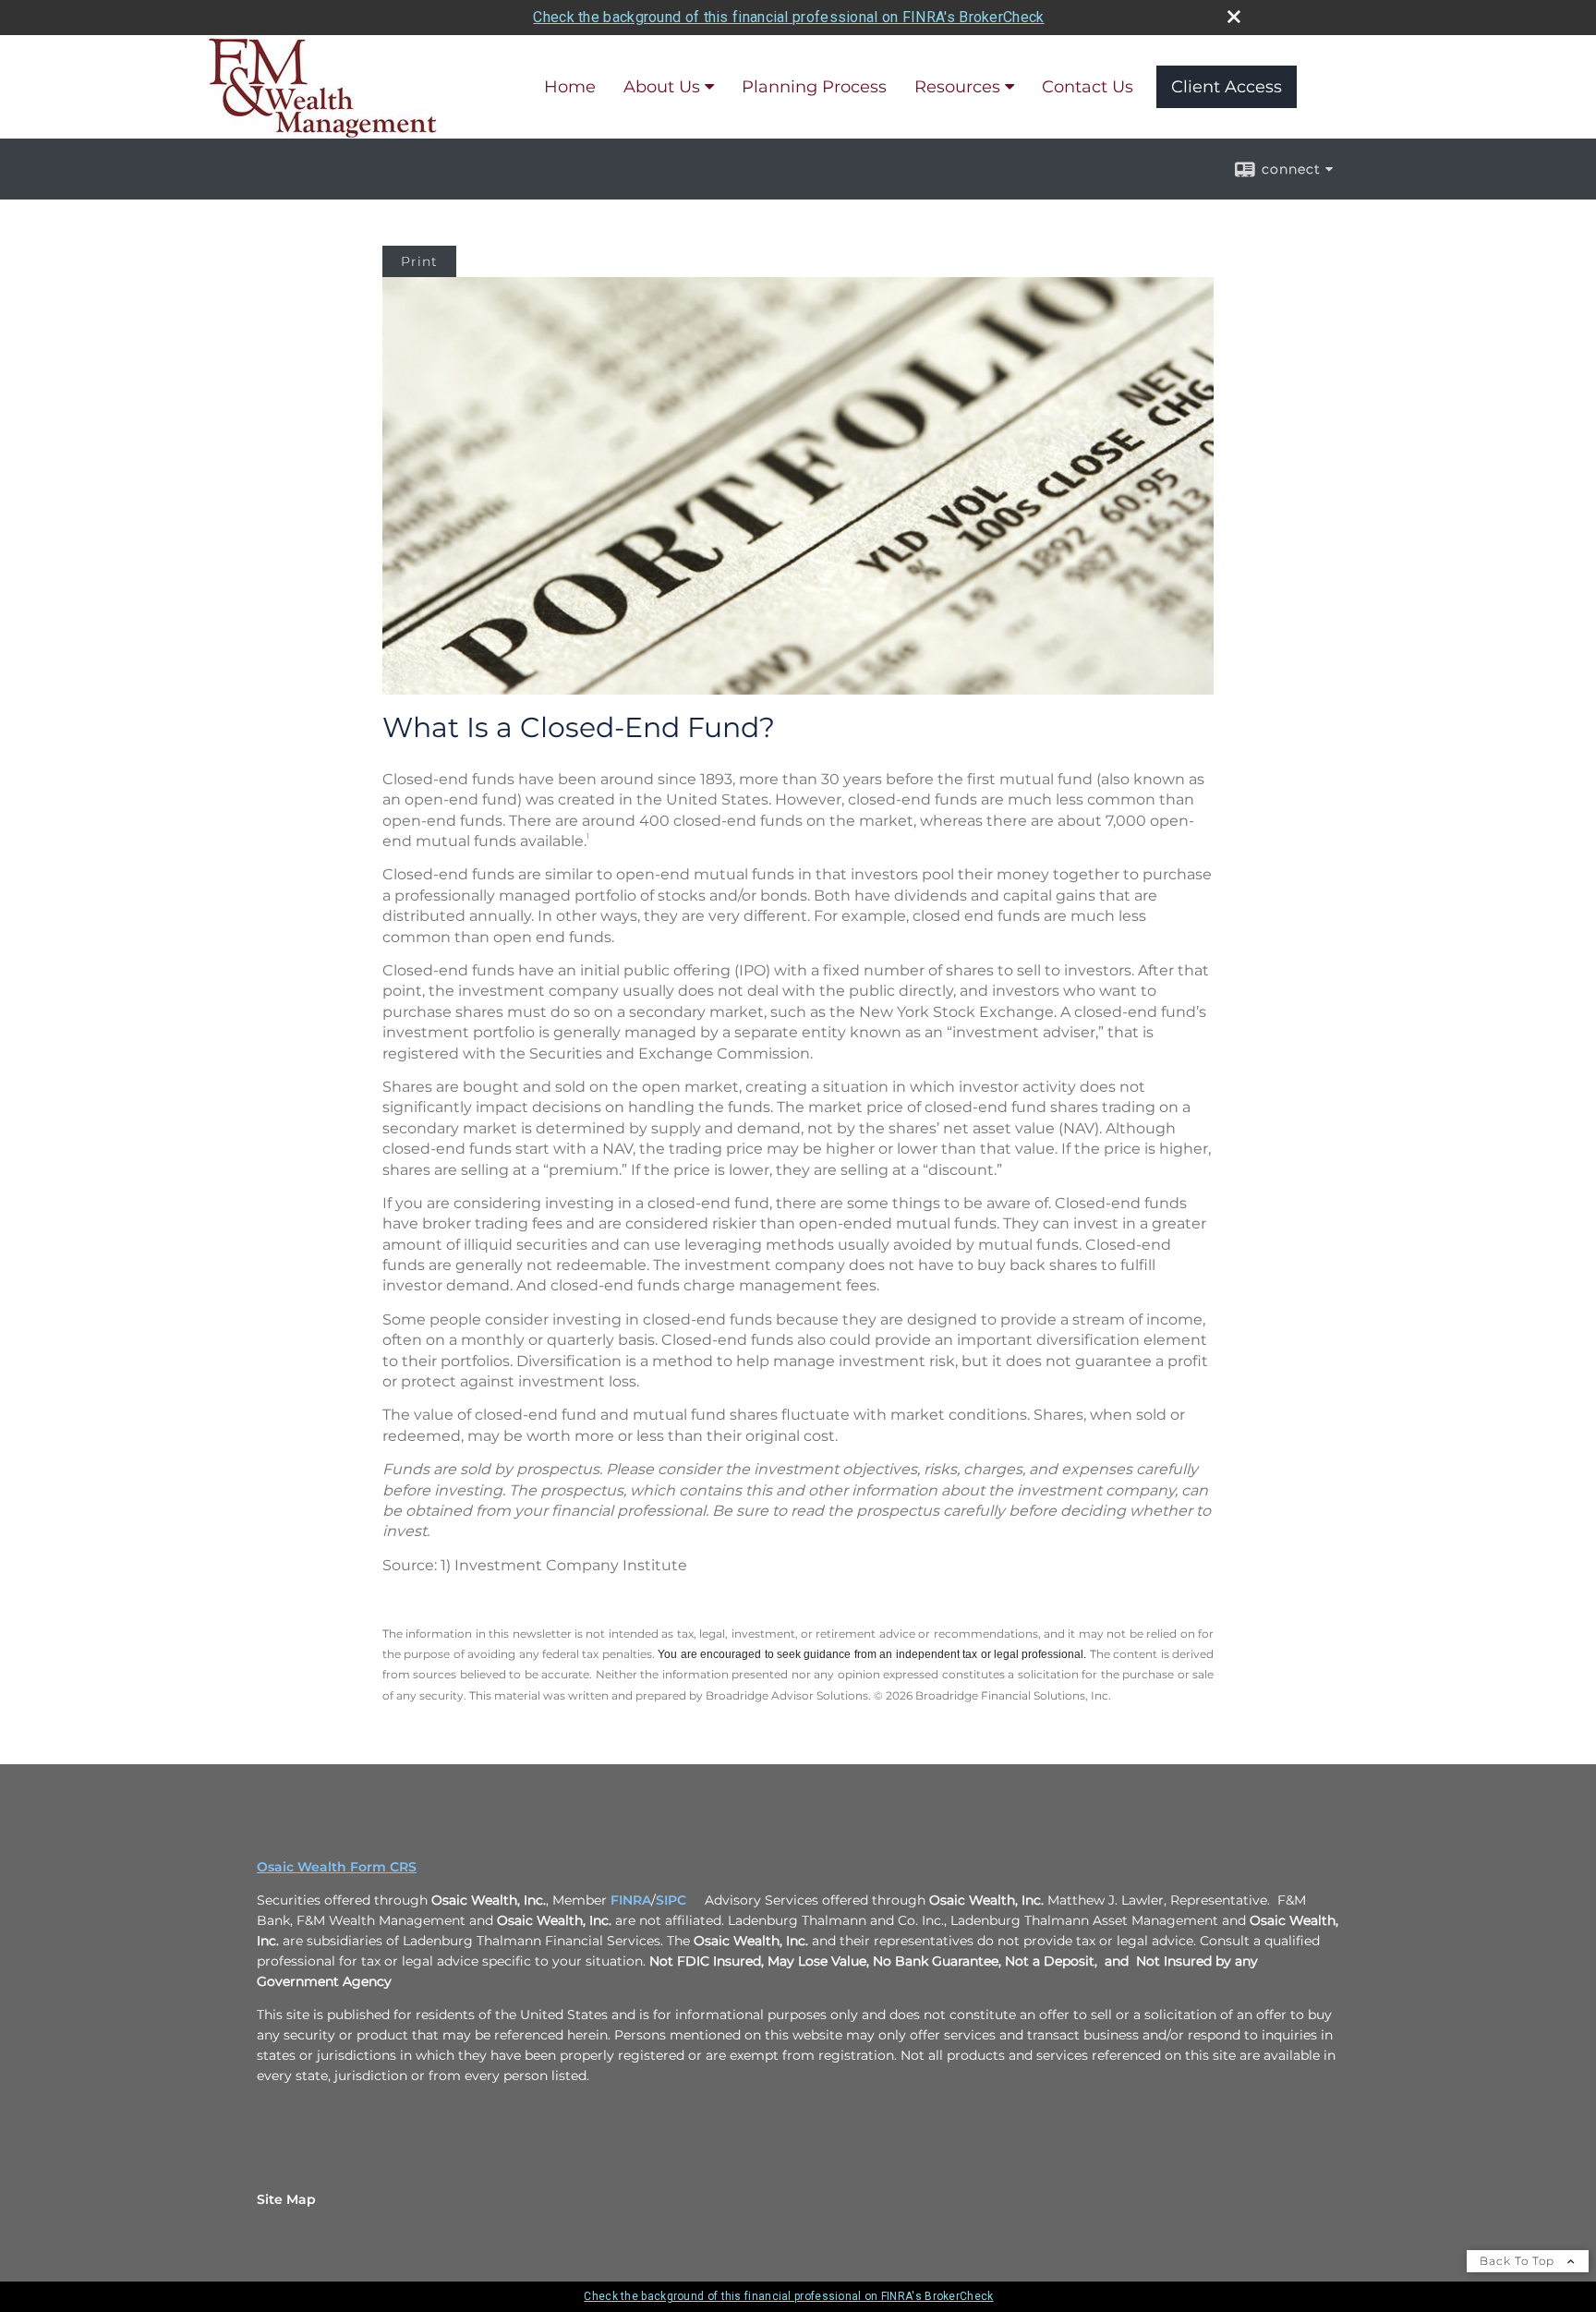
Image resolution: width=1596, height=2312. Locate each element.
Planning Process (814, 87)
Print (419, 261)
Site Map (286, 2199)
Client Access (1227, 87)
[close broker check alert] (1234, 17)
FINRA (631, 1900)
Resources (957, 87)
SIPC (671, 1900)
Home (570, 87)
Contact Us (1088, 87)
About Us (662, 87)
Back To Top (1519, 2261)
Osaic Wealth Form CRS (337, 1867)
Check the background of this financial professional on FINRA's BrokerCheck (788, 17)
